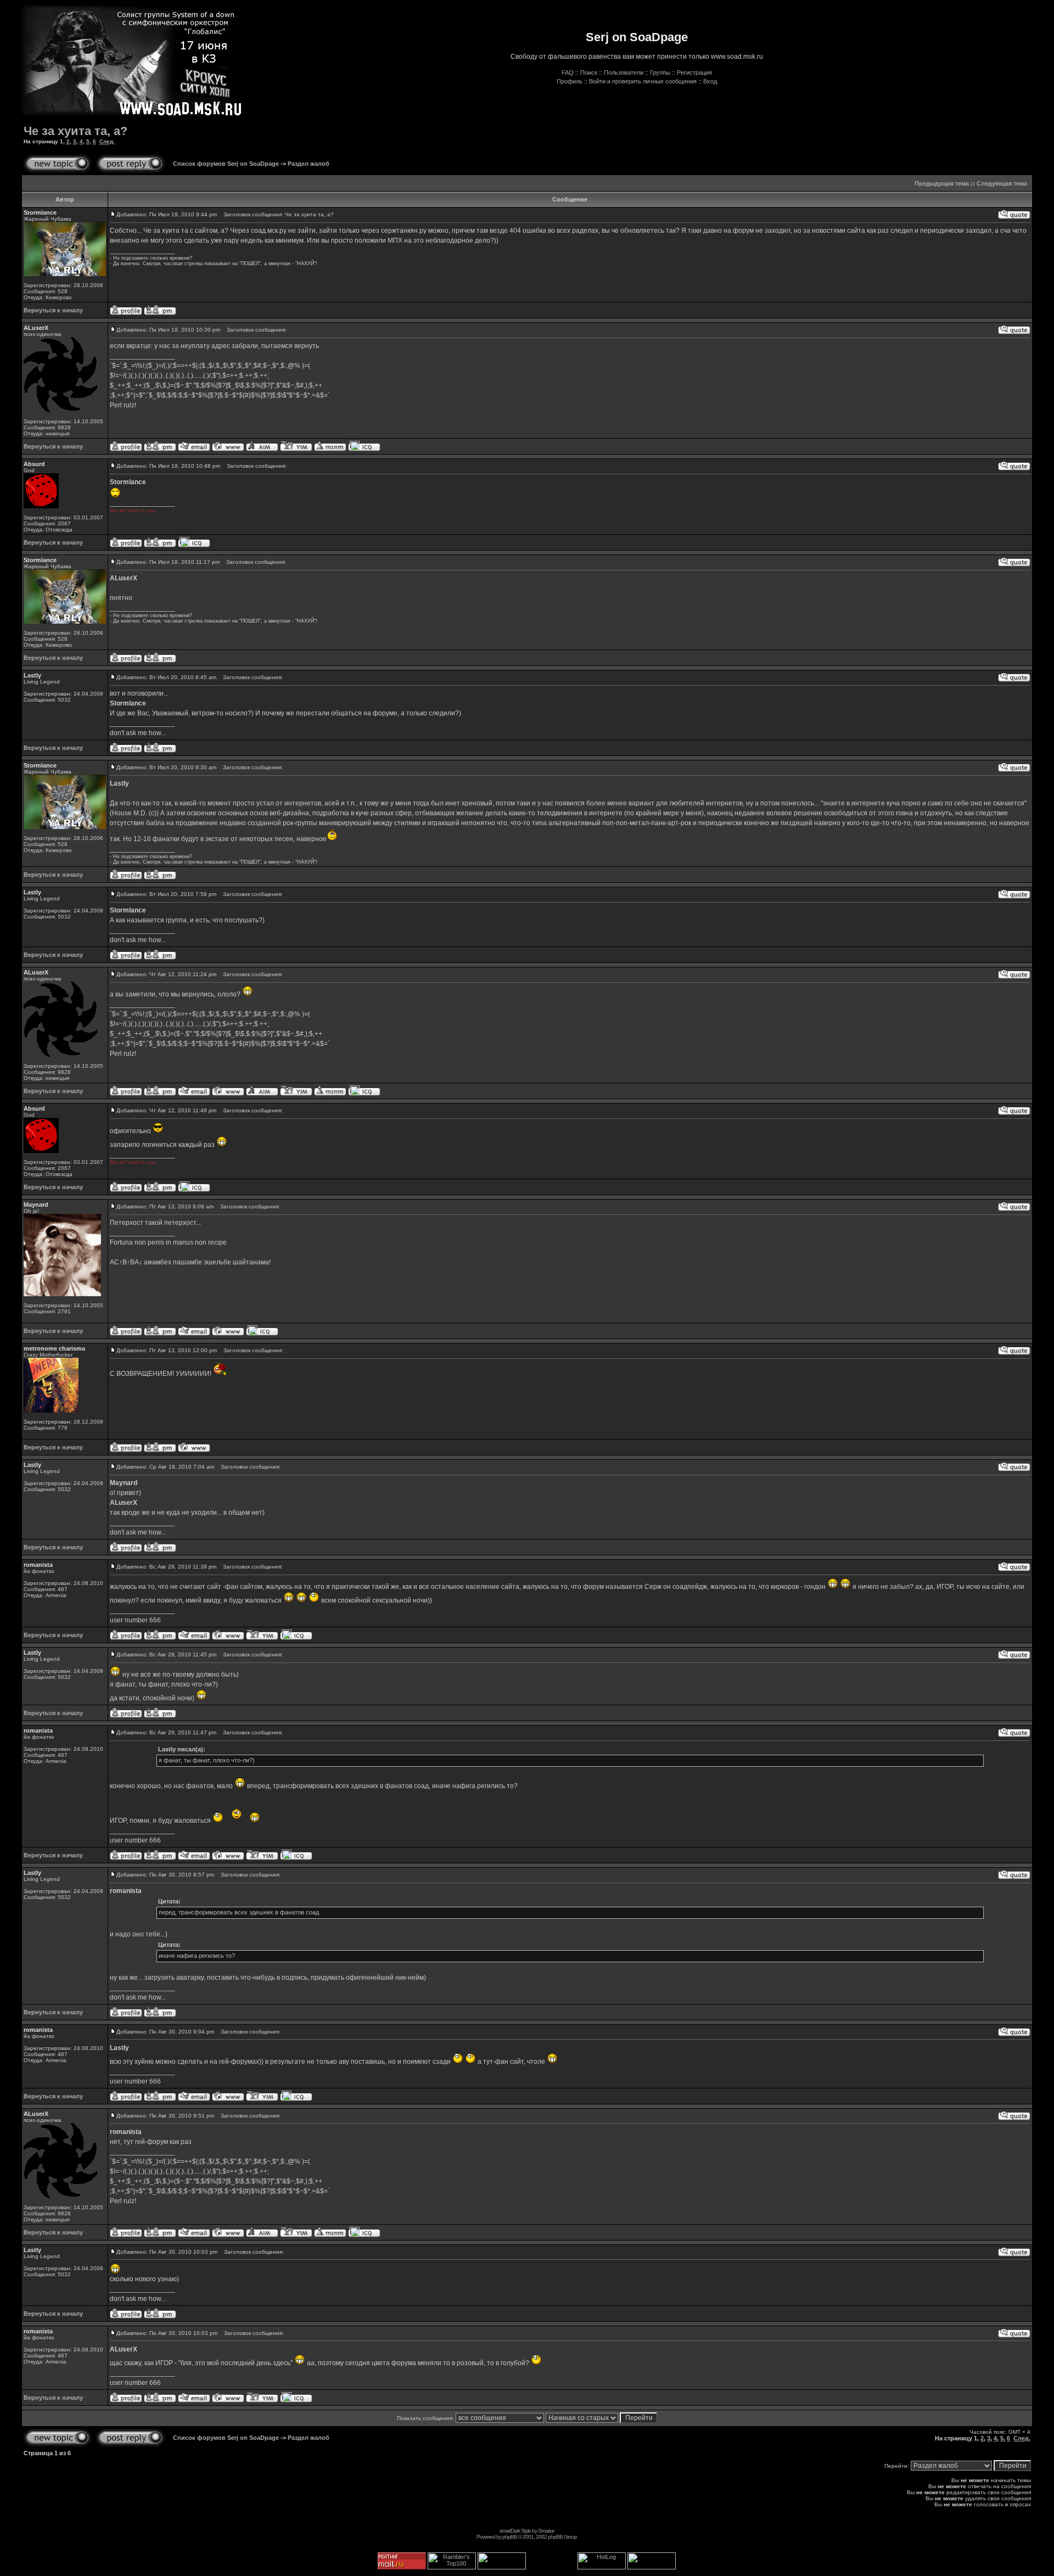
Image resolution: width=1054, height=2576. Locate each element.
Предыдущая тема (942, 183)
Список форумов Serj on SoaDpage (226, 164)
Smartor (546, 2531)
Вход (710, 81)
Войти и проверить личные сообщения (643, 81)
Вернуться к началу (53, 310)
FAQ (568, 72)
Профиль (570, 81)
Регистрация (694, 72)
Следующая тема (1002, 183)
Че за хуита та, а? (75, 131)
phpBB (510, 2537)
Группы (660, 72)
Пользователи (624, 72)
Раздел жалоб (309, 164)
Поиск (589, 72)
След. (107, 141)
